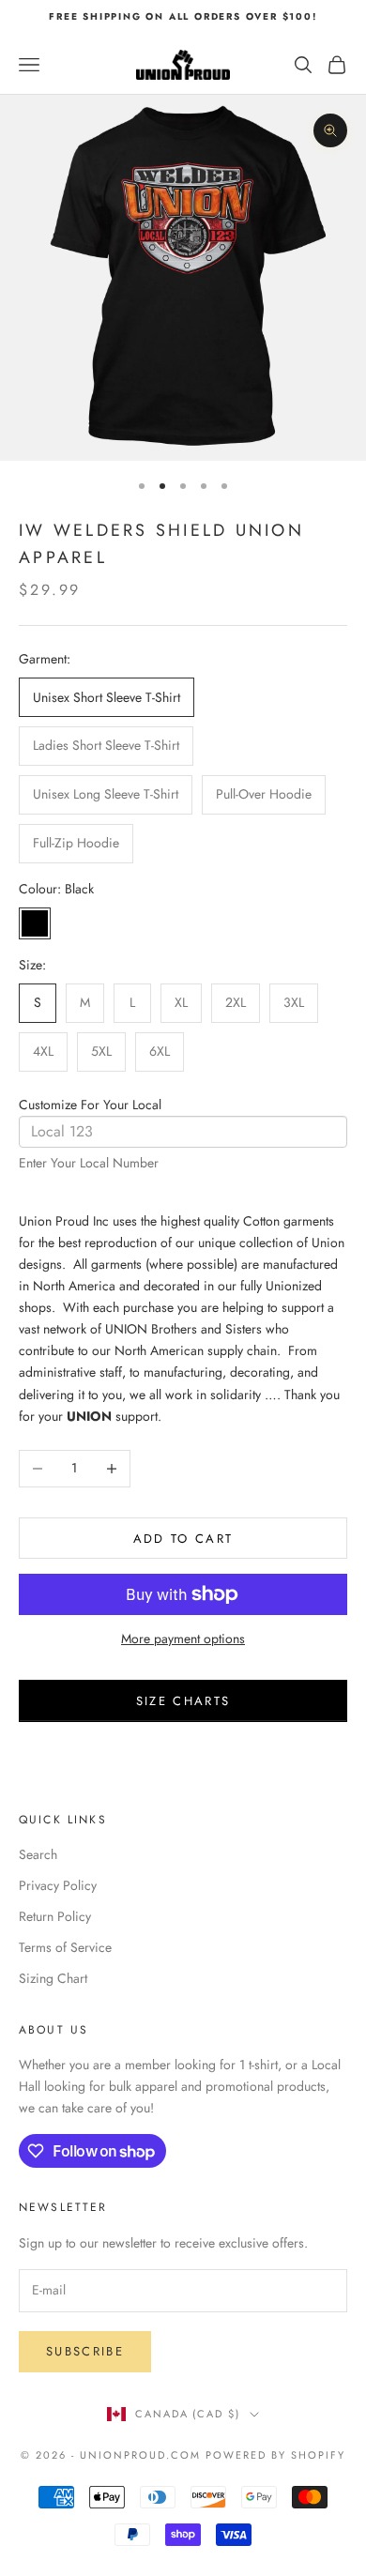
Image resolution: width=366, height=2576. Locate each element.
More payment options (183, 1639)
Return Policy (55, 1916)
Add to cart (183, 1539)
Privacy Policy (58, 1885)
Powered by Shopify (275, 2455)
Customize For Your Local (90, 1105)
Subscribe (85, 2351)
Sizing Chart (53, 1978)
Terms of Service (65, 1947)
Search (38, 1854)
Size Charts (183, 1701)
